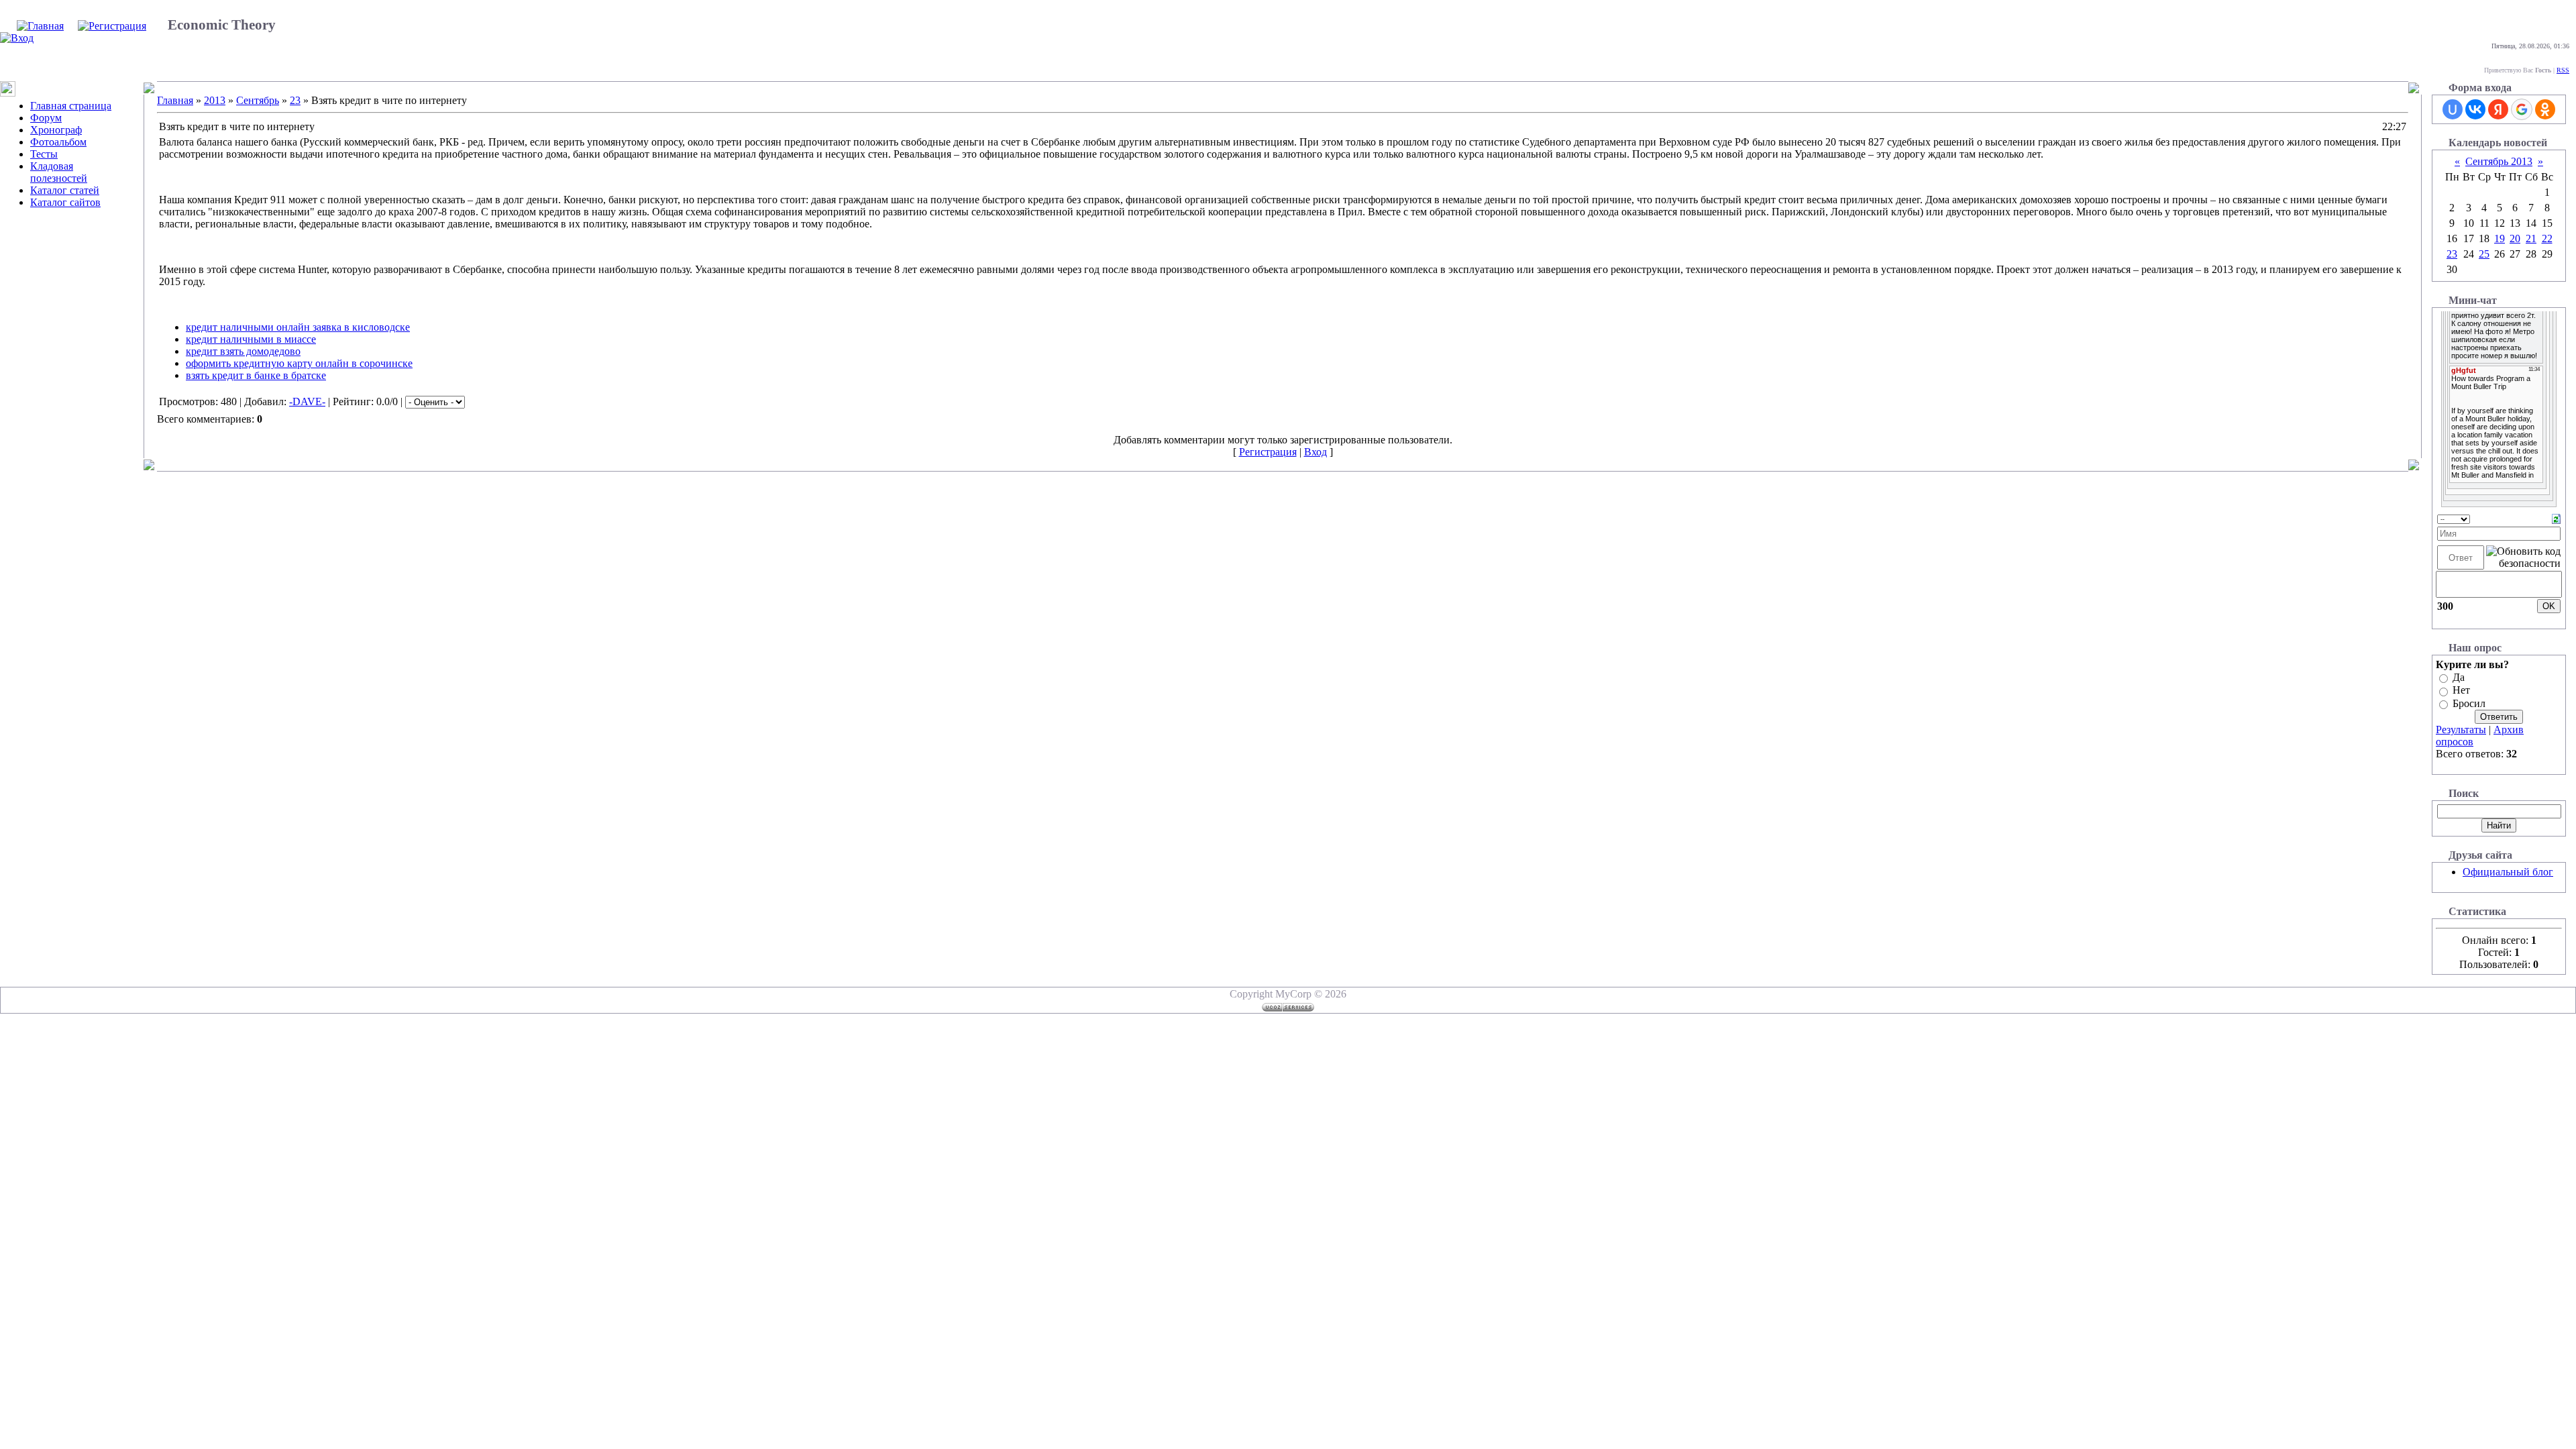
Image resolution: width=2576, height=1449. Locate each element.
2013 (215, 100)
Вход (1316, 452)
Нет (2461, 691)
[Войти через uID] (2453, 109)
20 (2515, 238)
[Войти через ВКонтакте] (2475, 109)
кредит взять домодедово (243, 351)
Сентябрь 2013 (2499, 161)
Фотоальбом (58, 142)
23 (295, 100)
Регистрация (1268, 452)
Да (2459, 677)
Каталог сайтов (65, 202)
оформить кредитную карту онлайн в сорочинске (299, 363)
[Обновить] (2556, 518)
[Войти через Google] (2522, 109)
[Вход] (17, 38)
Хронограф (56, 130)
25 (2484, 254)
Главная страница (71, 106)
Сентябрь (258, 100)
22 (2547, 238)
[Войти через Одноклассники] (2545, 109)
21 (2531, 238)
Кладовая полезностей (59, 172)
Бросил (2469, 703)
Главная (175, 100)
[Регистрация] (112, 26)
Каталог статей (65, 190)
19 (2500, 238)
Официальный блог (2508, 872)
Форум (46, 118)
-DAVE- (307, 401)
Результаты (2461, 730)
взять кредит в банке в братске (256, 375)
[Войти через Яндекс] (2498, 109)
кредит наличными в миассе (251, 339)
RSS (2563, 70)
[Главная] (40, 26)
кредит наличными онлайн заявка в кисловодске (298, 327)
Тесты (44, 154)
